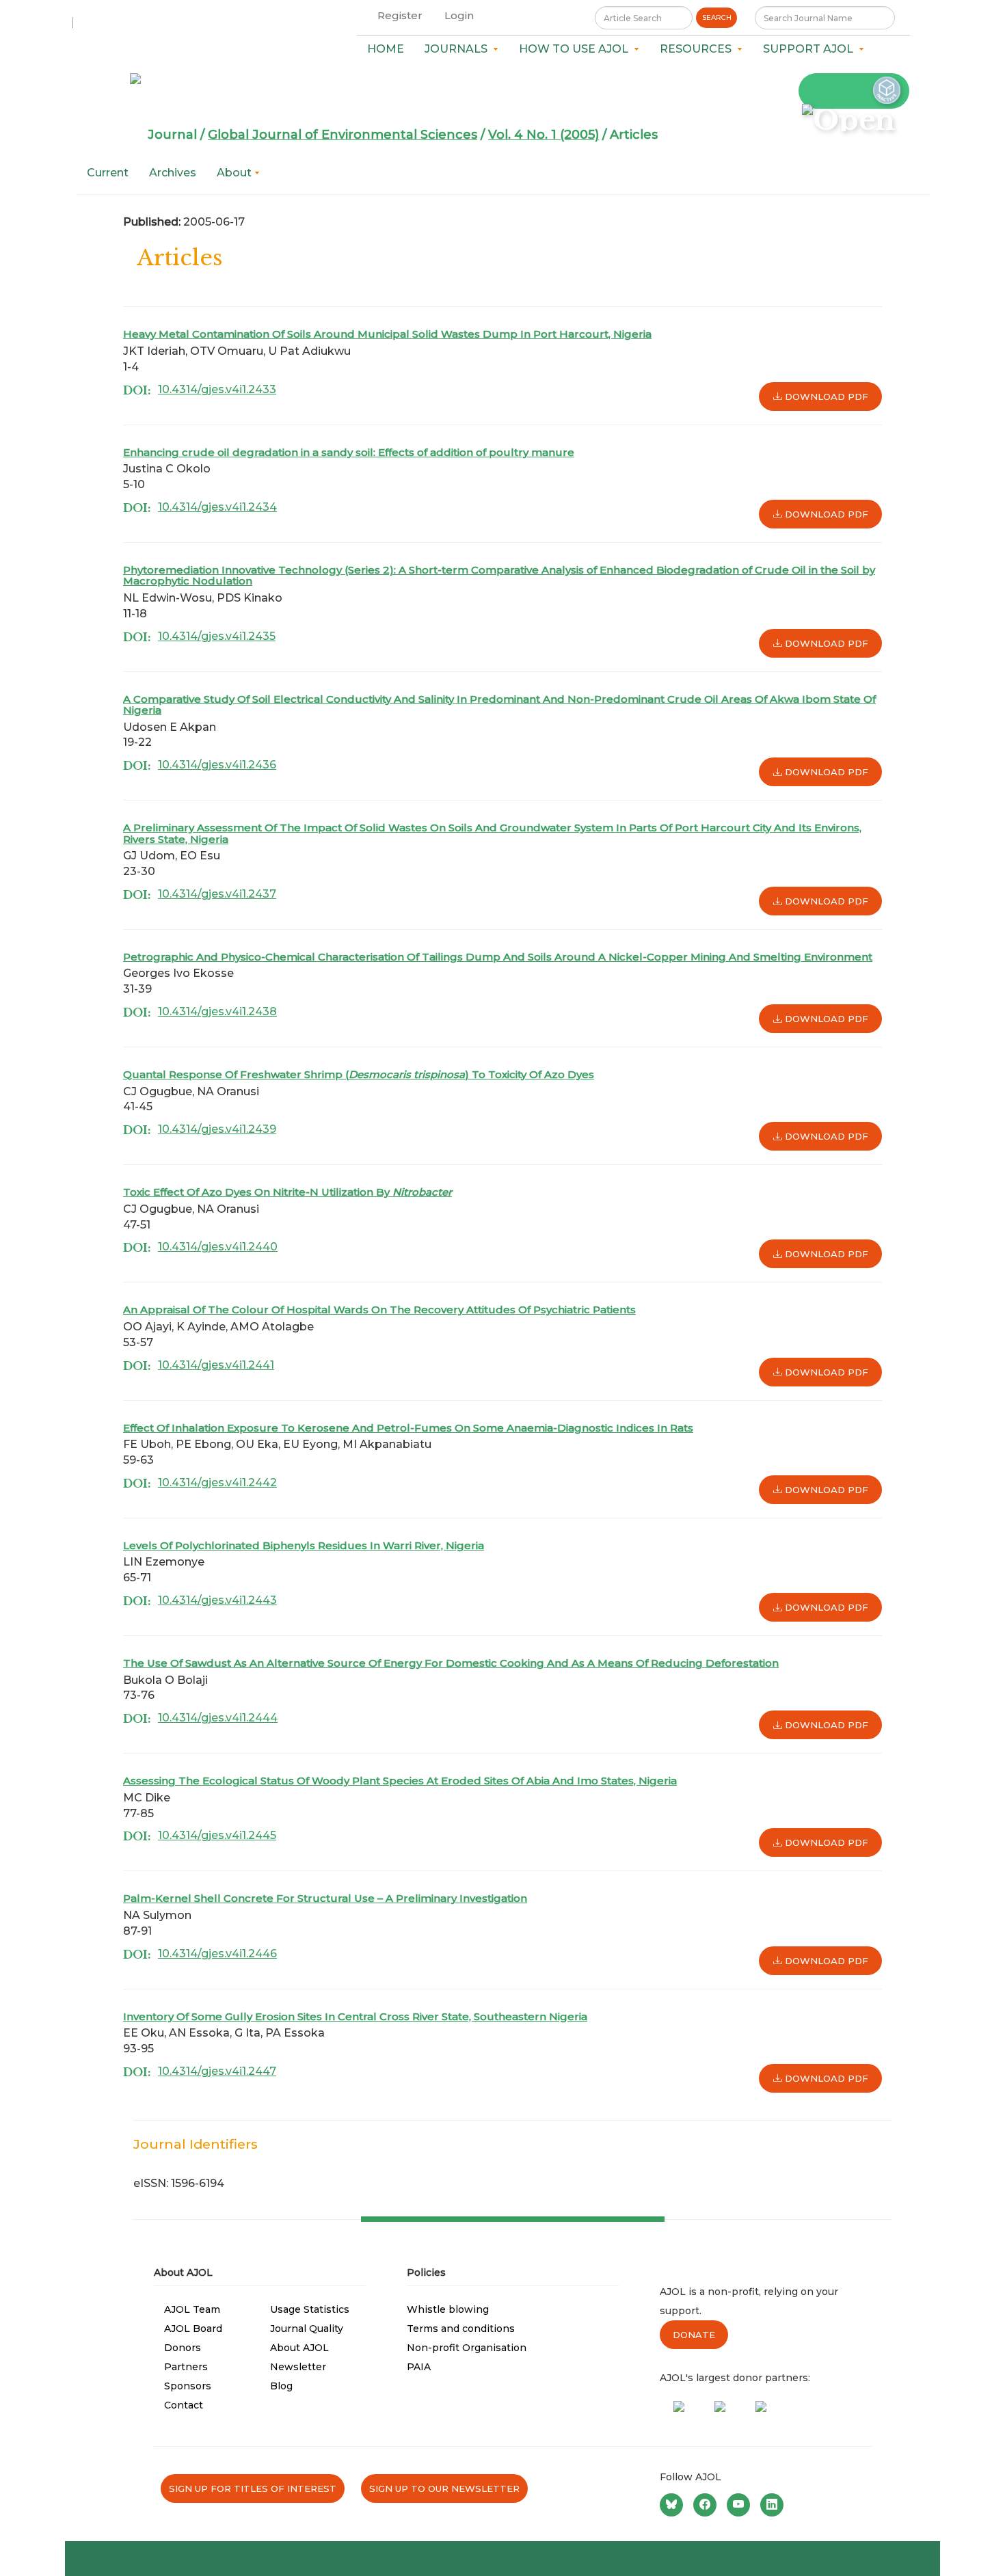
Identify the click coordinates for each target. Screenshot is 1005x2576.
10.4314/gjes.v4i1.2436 (217, 765)
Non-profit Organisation (467, 2348)
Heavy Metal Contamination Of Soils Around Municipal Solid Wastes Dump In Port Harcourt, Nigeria (387, 334)
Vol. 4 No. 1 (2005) (544, 135)
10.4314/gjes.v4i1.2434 (217, 507)
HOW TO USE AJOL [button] (576, 49)
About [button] (236, 173)
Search (717, 17)
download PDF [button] (825, 397)
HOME (386, 49)
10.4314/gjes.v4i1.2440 (218, 1247)
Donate (694, 2335)
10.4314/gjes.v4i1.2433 (217, 389)
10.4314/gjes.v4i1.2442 (217, 1482)
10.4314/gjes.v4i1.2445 (217, 1835)
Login (459, 15)
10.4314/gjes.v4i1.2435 (217, 636)
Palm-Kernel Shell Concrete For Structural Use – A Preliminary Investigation (325, 1898)
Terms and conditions (461, 2329)
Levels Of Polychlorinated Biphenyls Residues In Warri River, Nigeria (304, 1545)
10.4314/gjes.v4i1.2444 (218, 1718)
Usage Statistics (310, 2309)
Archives (173, 173)
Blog (281, 2386)
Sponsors (188, 2386)
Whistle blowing (448, 2309)
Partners (186, 2367)
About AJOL (299, 2348)
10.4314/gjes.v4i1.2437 (217, 894)
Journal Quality (307, 2329)
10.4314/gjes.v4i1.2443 (217, 1600)
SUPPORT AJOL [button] (811, 49)
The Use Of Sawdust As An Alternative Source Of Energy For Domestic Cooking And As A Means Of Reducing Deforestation (451, 1663)
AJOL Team (192, 2309)
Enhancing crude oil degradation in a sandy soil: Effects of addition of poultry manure (349, 452)
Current (108, 173)
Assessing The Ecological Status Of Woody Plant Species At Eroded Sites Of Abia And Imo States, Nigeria (400, 1781)
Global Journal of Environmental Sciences (343, 135)
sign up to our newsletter (444, 2488)
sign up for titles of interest (253, 2488)
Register (400, 15)
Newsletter (298, 2367)
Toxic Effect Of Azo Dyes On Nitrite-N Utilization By (287, 1192)
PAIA (419, 2367)
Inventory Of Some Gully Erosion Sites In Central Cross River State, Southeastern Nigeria (355, 2016)
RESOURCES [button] (698, 49)
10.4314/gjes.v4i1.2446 (217, 1954)
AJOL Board (193, 2329)
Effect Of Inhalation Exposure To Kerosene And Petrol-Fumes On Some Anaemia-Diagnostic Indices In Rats (408, 1428)
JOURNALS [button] (459, 49)
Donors (183, 2348)
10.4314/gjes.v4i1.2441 (216, 1365)
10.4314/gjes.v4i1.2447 (217, 2071)
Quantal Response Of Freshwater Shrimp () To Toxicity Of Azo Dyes (359, 1074)
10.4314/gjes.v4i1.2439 (217, 1129)
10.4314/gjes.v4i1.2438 (217, 1011)
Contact (184, 2405)
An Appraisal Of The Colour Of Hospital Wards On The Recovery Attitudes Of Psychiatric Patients (379, 1310)
